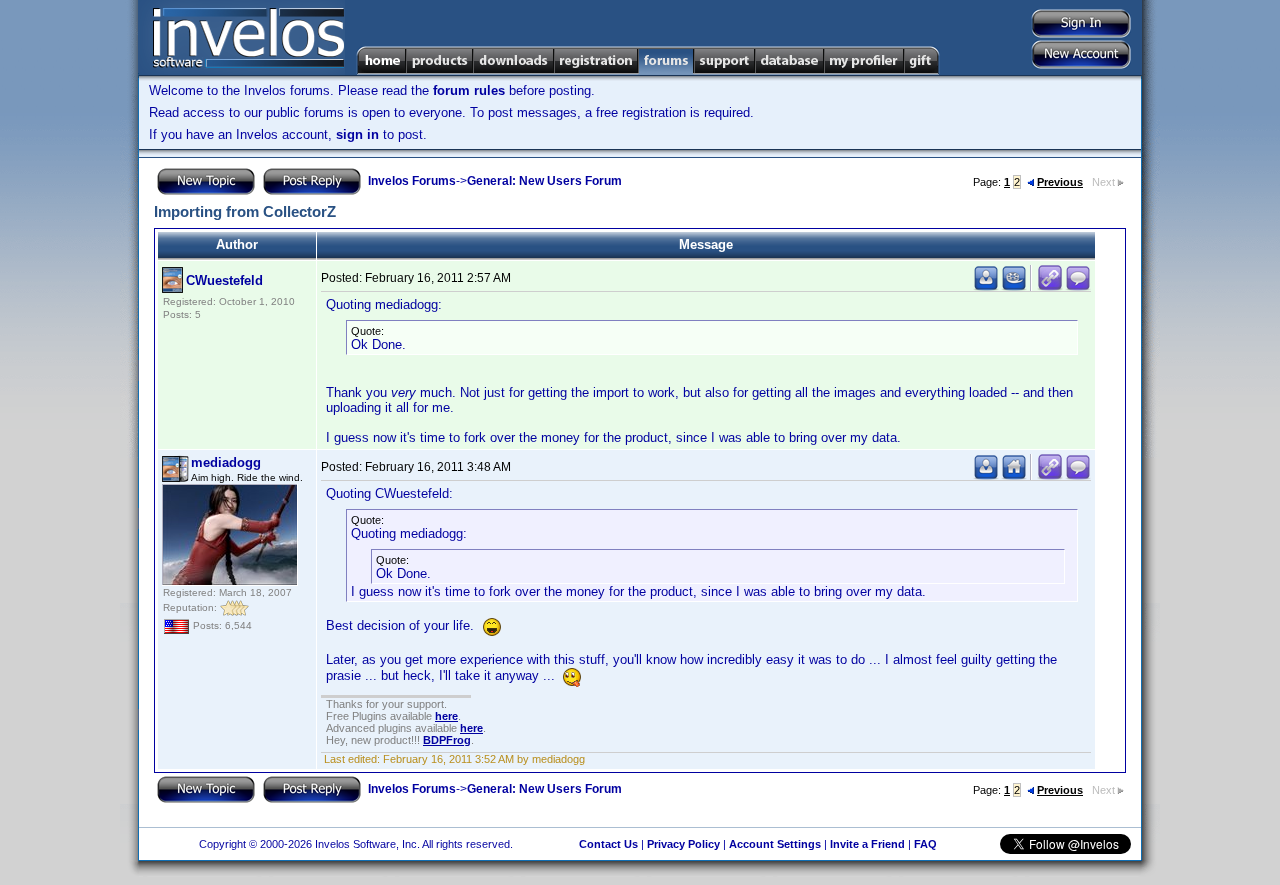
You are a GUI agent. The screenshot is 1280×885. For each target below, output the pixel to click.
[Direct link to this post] (1050, 286)
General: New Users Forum (544, 181)
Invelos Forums (412, 181)
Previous (1060, 182)
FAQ (925, 844)
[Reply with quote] (1078, 286)
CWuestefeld (224, 280)
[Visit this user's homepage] (1014, 475)
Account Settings (775, 844)
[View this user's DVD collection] (1014, 286)
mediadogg (226, 462)
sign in (357, 134)
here (446, 716)
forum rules (469, 90)
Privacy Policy (683, 844)
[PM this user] (986, 286)
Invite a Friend (867, 844)
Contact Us (608, 844)
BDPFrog (447, 740)
